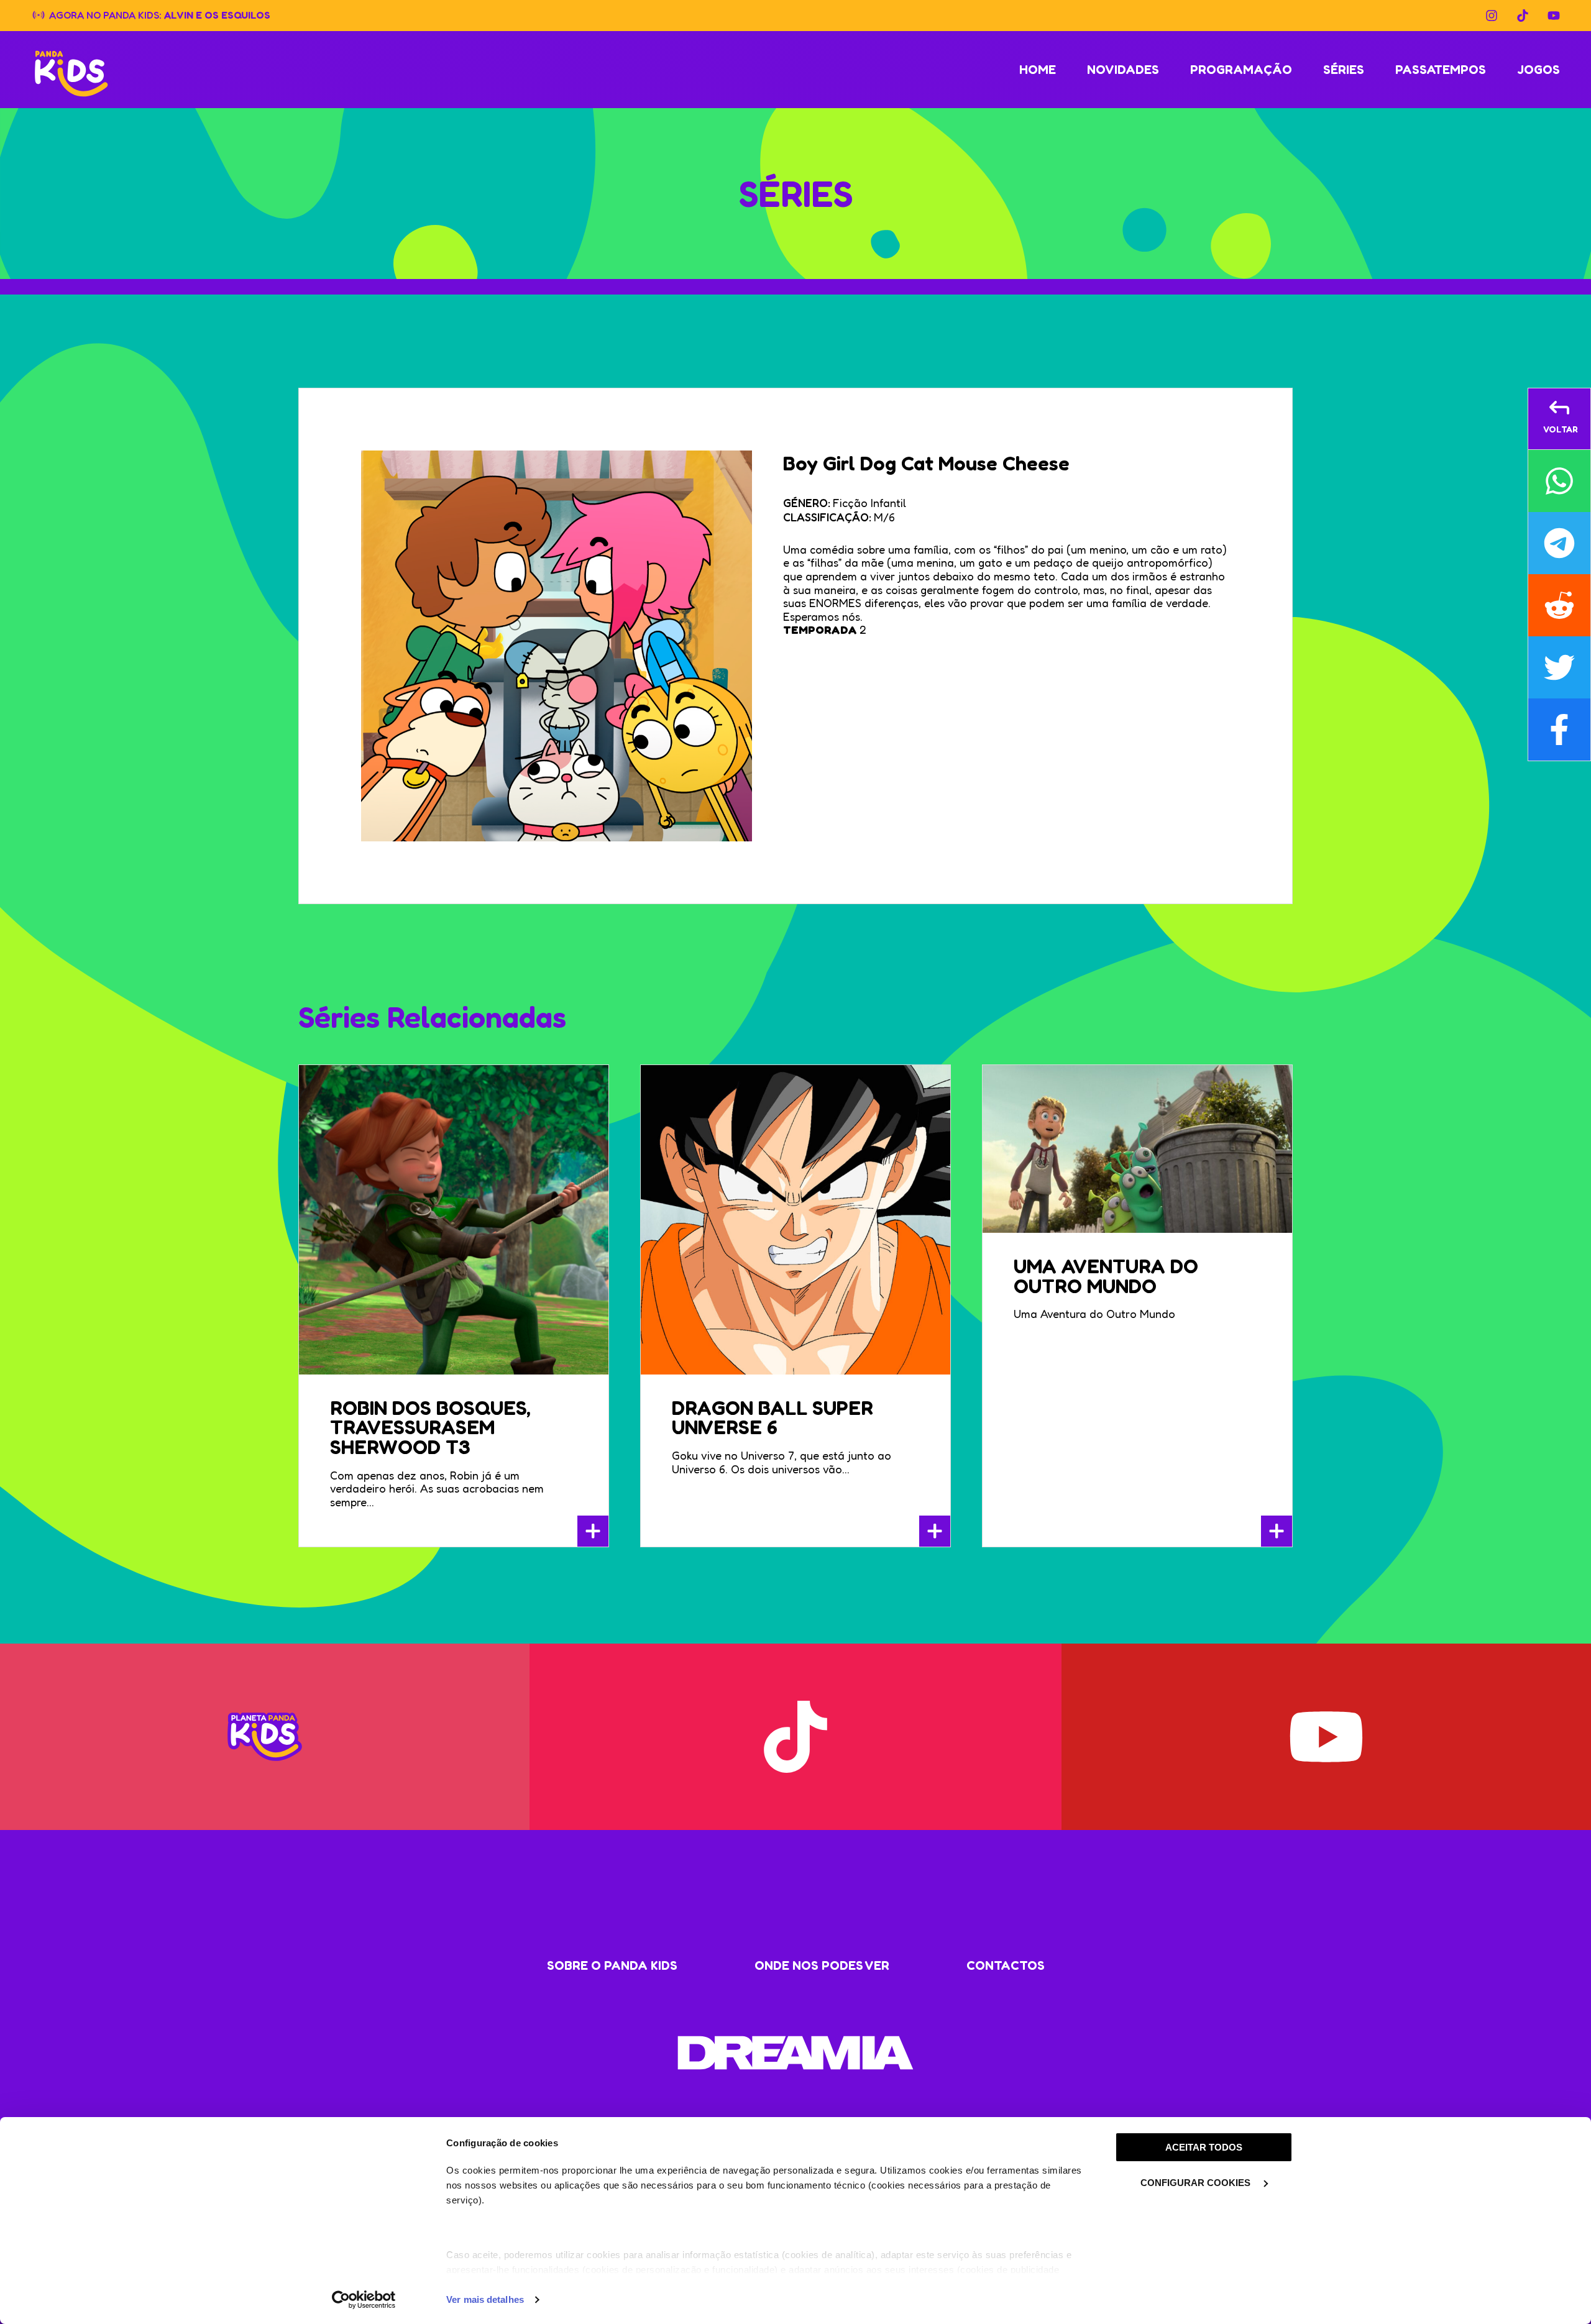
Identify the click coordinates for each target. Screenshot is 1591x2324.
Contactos (1006, 1965)
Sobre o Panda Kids (612, 1965)
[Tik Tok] (1523, 16)
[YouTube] (1554, 16)
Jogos (1538, 70)
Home (1038, 70)
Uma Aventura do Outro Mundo (1106, 1276)
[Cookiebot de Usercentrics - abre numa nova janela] (364, 2300)
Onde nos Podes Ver (822, 1965)
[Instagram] (1492, 16)
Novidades (1123, 70)
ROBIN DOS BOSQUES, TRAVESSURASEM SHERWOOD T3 (430, 1428)
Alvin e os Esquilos (217, 14)
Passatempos (1441, 70)
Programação (1241, 70)
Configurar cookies (1197, 2183)
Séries (1344, 70)
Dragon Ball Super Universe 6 (773, 1418)
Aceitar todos (1204, 2147)
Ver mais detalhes (485, 2299)
